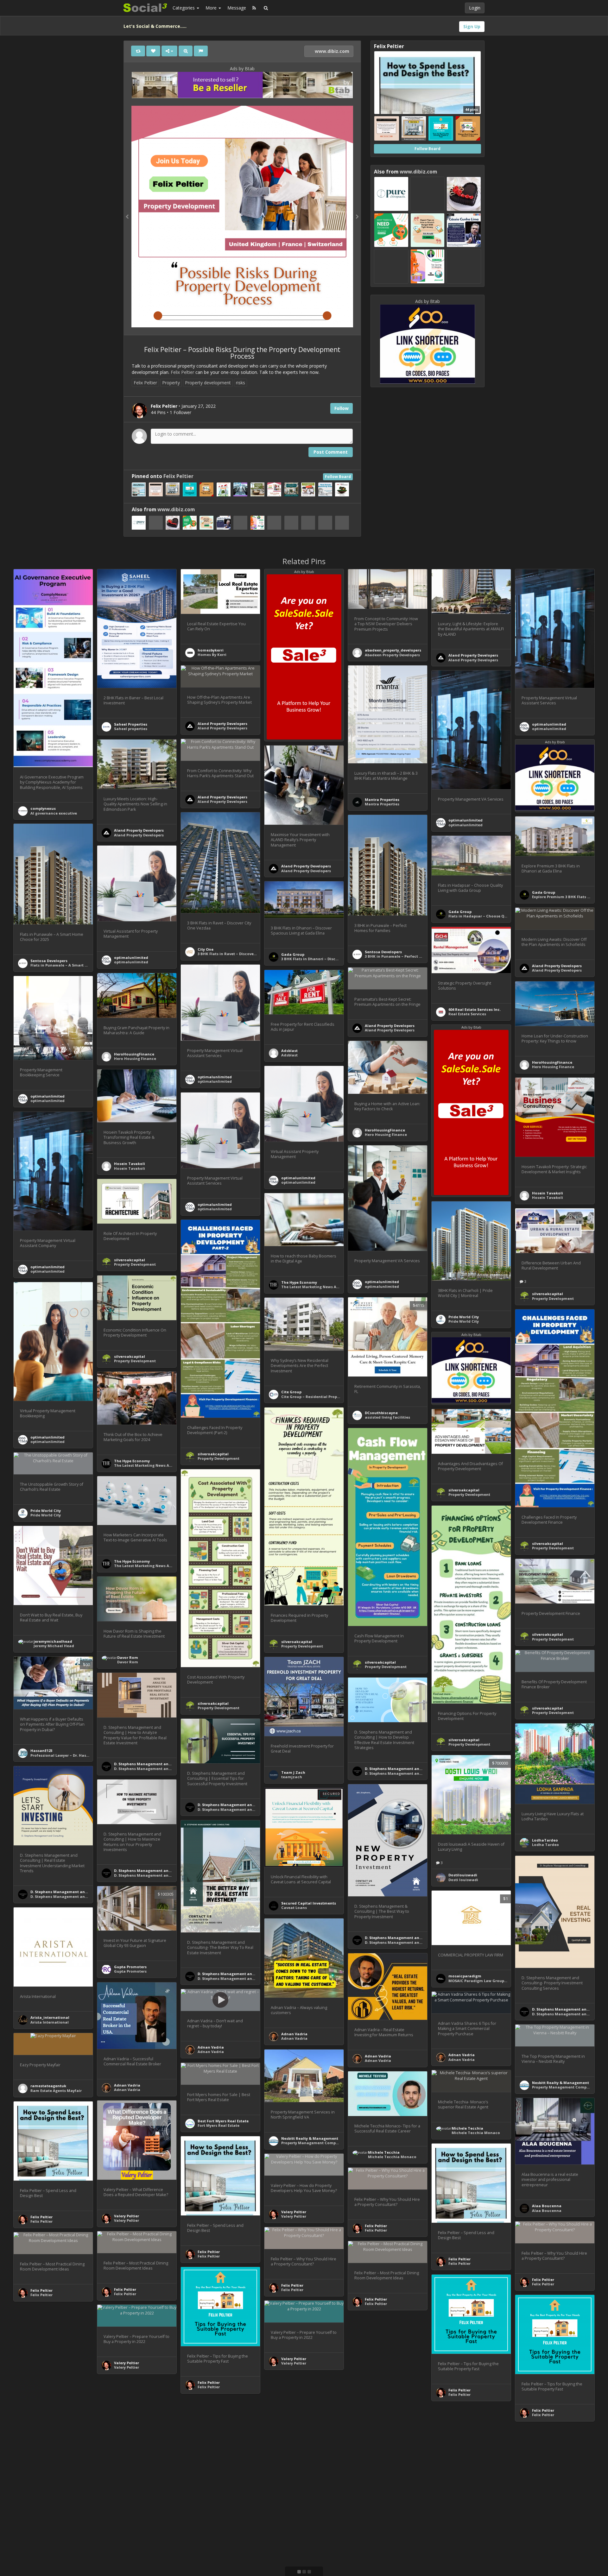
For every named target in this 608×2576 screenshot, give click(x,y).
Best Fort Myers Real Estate (223, 2121)
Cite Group (291, 1392)
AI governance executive (54, 813)
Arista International (50, 2022)
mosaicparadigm (465, 1976)
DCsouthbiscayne (381, 1413)
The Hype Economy (299, 1282)
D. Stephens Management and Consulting (153, 1764)
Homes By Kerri (212, 655)
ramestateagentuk (48, 2086)
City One (206, 949)
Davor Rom (128, 1657)
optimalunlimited (549, 724)
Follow (342, 408)
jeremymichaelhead (53, 1641)
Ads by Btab (242, 69)
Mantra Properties (382, 800)
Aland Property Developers (473, 655)
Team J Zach (293, 1772)
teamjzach (292, 1777)
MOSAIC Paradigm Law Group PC (479, 1981)
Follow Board (338, 477)
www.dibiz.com (331, 51)
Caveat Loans (294, 1908)
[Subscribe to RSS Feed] (254, 8)
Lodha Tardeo (545, 1845)
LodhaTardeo (545, 1840)
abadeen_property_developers (393, 650)
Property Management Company (563, 2087)
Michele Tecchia (467, 2128)
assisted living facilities (387, 1417)
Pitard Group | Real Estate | (475, 2491)
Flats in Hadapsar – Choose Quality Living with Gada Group (505, 916)
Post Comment (331, 452)
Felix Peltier (182, 372)
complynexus (43, 808)
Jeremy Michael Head (54, 1646)
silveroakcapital (130, 1260)
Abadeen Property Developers (392, 655)
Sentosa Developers (383, 952)
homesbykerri (211, 650)
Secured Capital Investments (309, 1903)
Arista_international (50, 2017)
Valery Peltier (127, 2216)
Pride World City (464, 1317)
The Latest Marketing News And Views (317, 1287)
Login (475, 8)
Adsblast (289, 1051)
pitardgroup (460, 2486)
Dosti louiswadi (463, 1880)
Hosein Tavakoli (130, 1164)
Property (171, 383)
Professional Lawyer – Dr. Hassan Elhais (68, 1755)
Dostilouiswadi (463, 1875)
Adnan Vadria (294, 2034)
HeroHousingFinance (134, 1054)
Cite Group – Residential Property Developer (323, 1397)
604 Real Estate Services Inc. (475, 1009)
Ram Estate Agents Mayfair (56, 2091)
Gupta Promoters (130, 1967)
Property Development (135, 1264)
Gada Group (544, 892)
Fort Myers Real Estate (218, 2125)
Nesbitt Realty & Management (560, 2083)
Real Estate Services (467, 1014)
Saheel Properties (131, 724)
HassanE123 (41, 1751)
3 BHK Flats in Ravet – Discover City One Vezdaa (242, 954)
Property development (208, 383)
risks (241, 383)
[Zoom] (186, 51)
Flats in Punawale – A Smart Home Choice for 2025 (78, 965)
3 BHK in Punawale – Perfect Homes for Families (410, 956)
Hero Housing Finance (135, 1058)
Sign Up (472, 26)
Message (237, 8)
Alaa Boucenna (547, 2206)
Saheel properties (131, 729)
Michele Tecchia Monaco (476, 2133)
